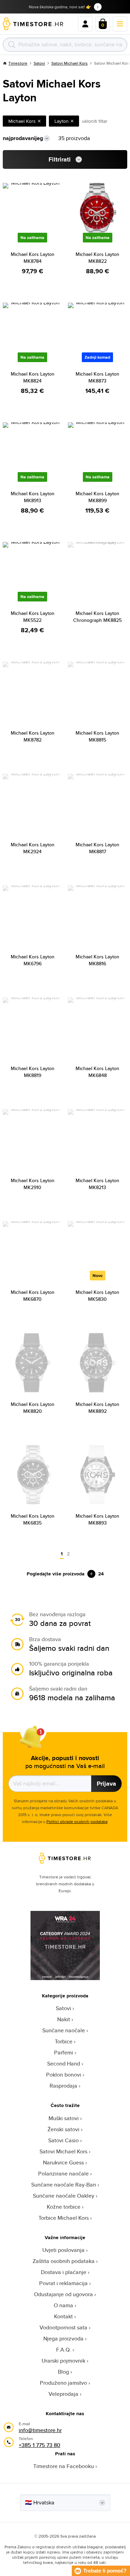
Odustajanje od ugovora (63, 2294)
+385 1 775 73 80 (40, 2445)
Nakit (64, 2019)
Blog (63, 2372)
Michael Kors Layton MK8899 (97, 497)
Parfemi (64, 2053)
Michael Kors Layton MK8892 (97, 1408)
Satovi (39, 63)
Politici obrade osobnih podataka (77, 1821)
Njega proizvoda (63, 2339)
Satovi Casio (63, 2140)
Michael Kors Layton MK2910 (33, 1184)
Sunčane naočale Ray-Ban (64, 2185)
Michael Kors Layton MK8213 (97, 1184)
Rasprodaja (63, 2086)
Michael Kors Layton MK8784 (33, 258)
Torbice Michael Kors (64, 2218)
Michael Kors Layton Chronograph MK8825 (97, 617)
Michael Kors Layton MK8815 (97, 736)
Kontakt (63, 2316)
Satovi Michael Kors (70, 63)
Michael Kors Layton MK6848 (97, 1072)
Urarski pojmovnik (63, 2361)
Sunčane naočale (64, 2030)
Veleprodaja (63, 2394)
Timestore (18, 63)
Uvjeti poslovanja (63, 2250)
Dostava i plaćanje (64, 2272)
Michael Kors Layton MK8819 (33, 1072)
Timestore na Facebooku (64, 2466)
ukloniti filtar (95, 121)
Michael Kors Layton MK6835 (33, 1519)
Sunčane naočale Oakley (64, 2196)
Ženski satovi (63, 2129)
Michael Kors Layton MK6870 (33, 1296)
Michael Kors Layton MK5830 (97, 1296)
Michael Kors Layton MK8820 (33, 1408)
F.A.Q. (64, 2350)
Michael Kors (22, 121)
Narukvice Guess (63, 2163)
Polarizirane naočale (63, 2174)
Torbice (64, 2041)
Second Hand (64, 2064)
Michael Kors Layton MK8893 (97, 1519)
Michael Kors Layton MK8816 (97, 960)
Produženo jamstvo (63, 2383)
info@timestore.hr (40, 2430)
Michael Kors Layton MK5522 (33, 617)
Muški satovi (64, 2118)
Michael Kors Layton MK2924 (33, 848)
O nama (63, 2305)
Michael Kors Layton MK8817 (97, 848)
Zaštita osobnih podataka (64, 2261)
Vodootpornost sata (63, 2327)
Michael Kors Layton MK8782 (33, 736)
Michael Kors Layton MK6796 (33, 960)
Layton (62, 121)
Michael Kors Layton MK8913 (33, 497)
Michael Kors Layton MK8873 (97, 377)
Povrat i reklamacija (63, 2283)
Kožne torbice (64, 2207)
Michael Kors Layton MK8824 (33, 377)
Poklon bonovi (64, 2075)
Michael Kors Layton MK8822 (97, 258)
